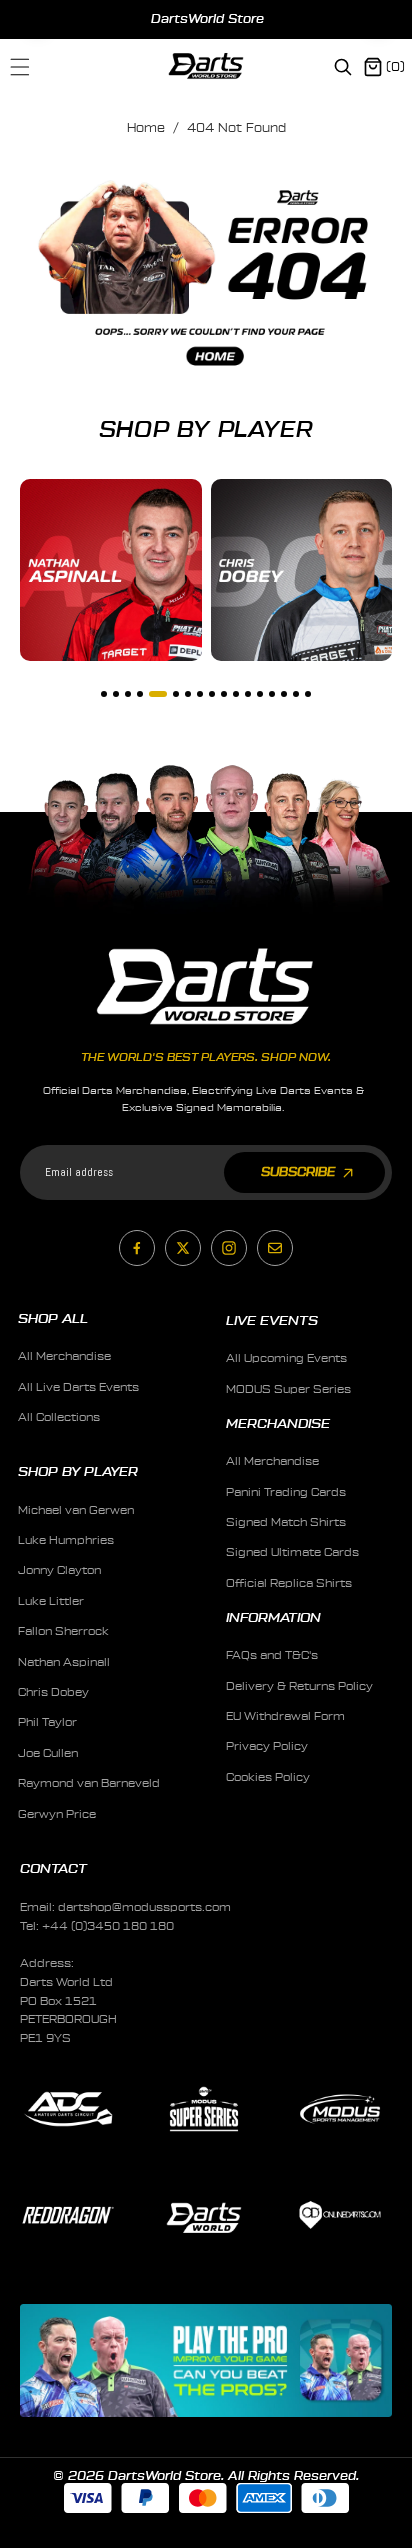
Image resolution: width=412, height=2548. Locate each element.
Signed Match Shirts (286, 1522)
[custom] (137, 1248)
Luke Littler (51, 1601)
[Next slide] (378, 19)
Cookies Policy (268, 1777)
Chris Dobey (53, 1692)
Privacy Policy (267, 1746)
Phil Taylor (47, 1722)
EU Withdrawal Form (285, 1716)
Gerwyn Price (57, 1814)
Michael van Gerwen (76, 1510)
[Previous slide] (37, 19)
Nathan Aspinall (64, 1662)
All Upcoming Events (286, 1358)
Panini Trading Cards (286, 1492)
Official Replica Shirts (289, 1583)
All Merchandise (64, 1356)
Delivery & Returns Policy (299, 1686)
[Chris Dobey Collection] (302, 570)
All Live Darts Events (78, 1387)
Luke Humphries (66, 1540)
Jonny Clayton (59, 1570)
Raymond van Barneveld (89, 1783)
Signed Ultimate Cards (292, 1552)
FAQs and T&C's (272, 1655)
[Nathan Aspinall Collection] (111, 570)
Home (146, 128)
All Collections (59, 1417)
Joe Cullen (48, 1753)
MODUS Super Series (288, 1389)
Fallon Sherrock (63, 1631)
